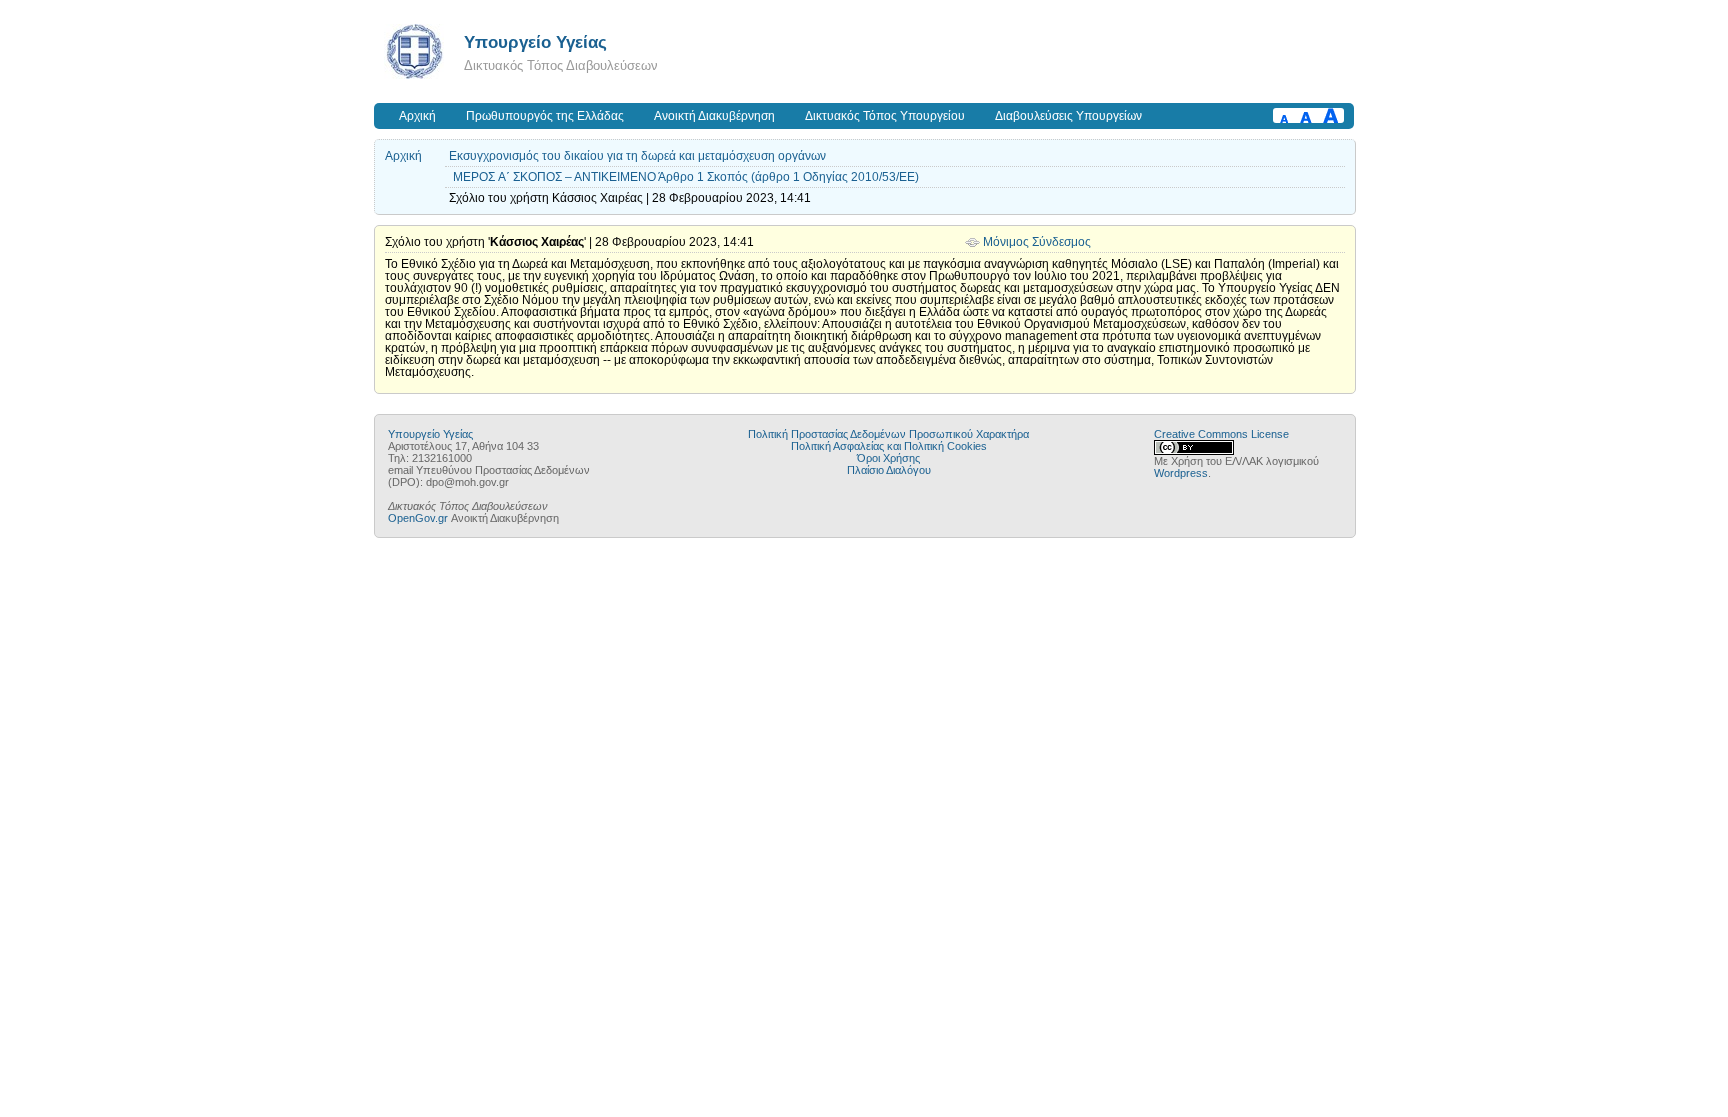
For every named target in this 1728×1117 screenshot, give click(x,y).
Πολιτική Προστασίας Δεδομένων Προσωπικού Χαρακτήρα (888, 434)
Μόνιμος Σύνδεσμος (1037, 242)
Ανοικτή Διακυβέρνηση (714, 116)
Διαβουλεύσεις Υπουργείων (1068, 116)
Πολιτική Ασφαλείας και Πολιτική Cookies (889, 446)
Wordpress (1181, 473)
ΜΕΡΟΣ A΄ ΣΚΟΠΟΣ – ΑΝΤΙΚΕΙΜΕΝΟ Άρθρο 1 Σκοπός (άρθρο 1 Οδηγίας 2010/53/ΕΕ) (686, 177)
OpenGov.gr (418, 518)
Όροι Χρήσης (888, 458)
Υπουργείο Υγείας (535, 42)
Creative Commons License (1221, 434)
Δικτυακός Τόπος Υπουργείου (885, 116)
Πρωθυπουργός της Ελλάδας (545, 116)
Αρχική (417, 116)
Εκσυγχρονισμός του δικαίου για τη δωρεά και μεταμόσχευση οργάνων (637, 156)
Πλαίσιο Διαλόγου (889, 470)
